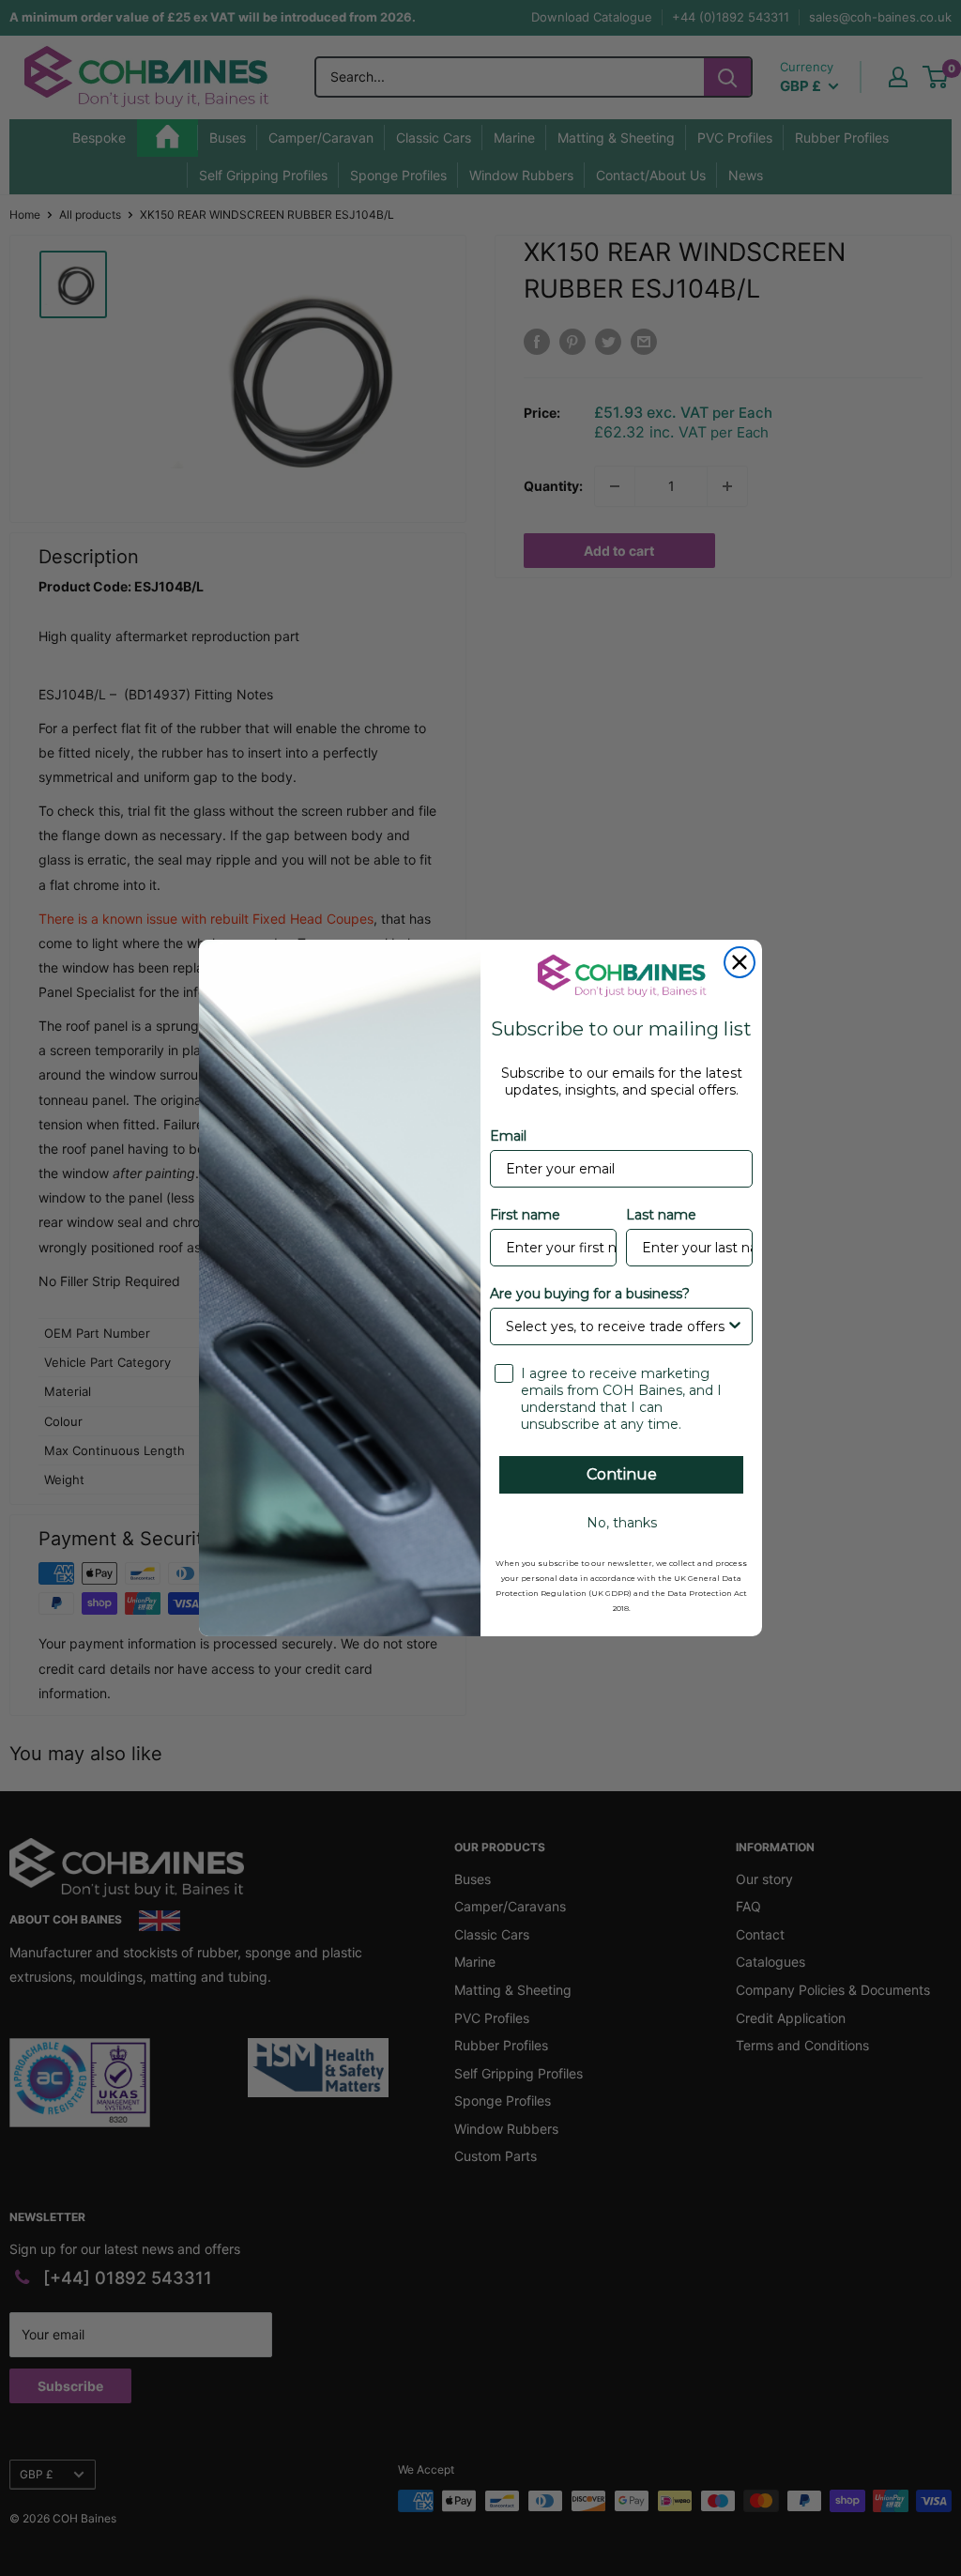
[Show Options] (735, 1326)
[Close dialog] (740, 962)
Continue (622, 1474)
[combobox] (616, 1326)
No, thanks (622, 1523)
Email (508, 1136)
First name (525, 1215)
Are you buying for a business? (590, 1294)
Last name (661, 1215)
